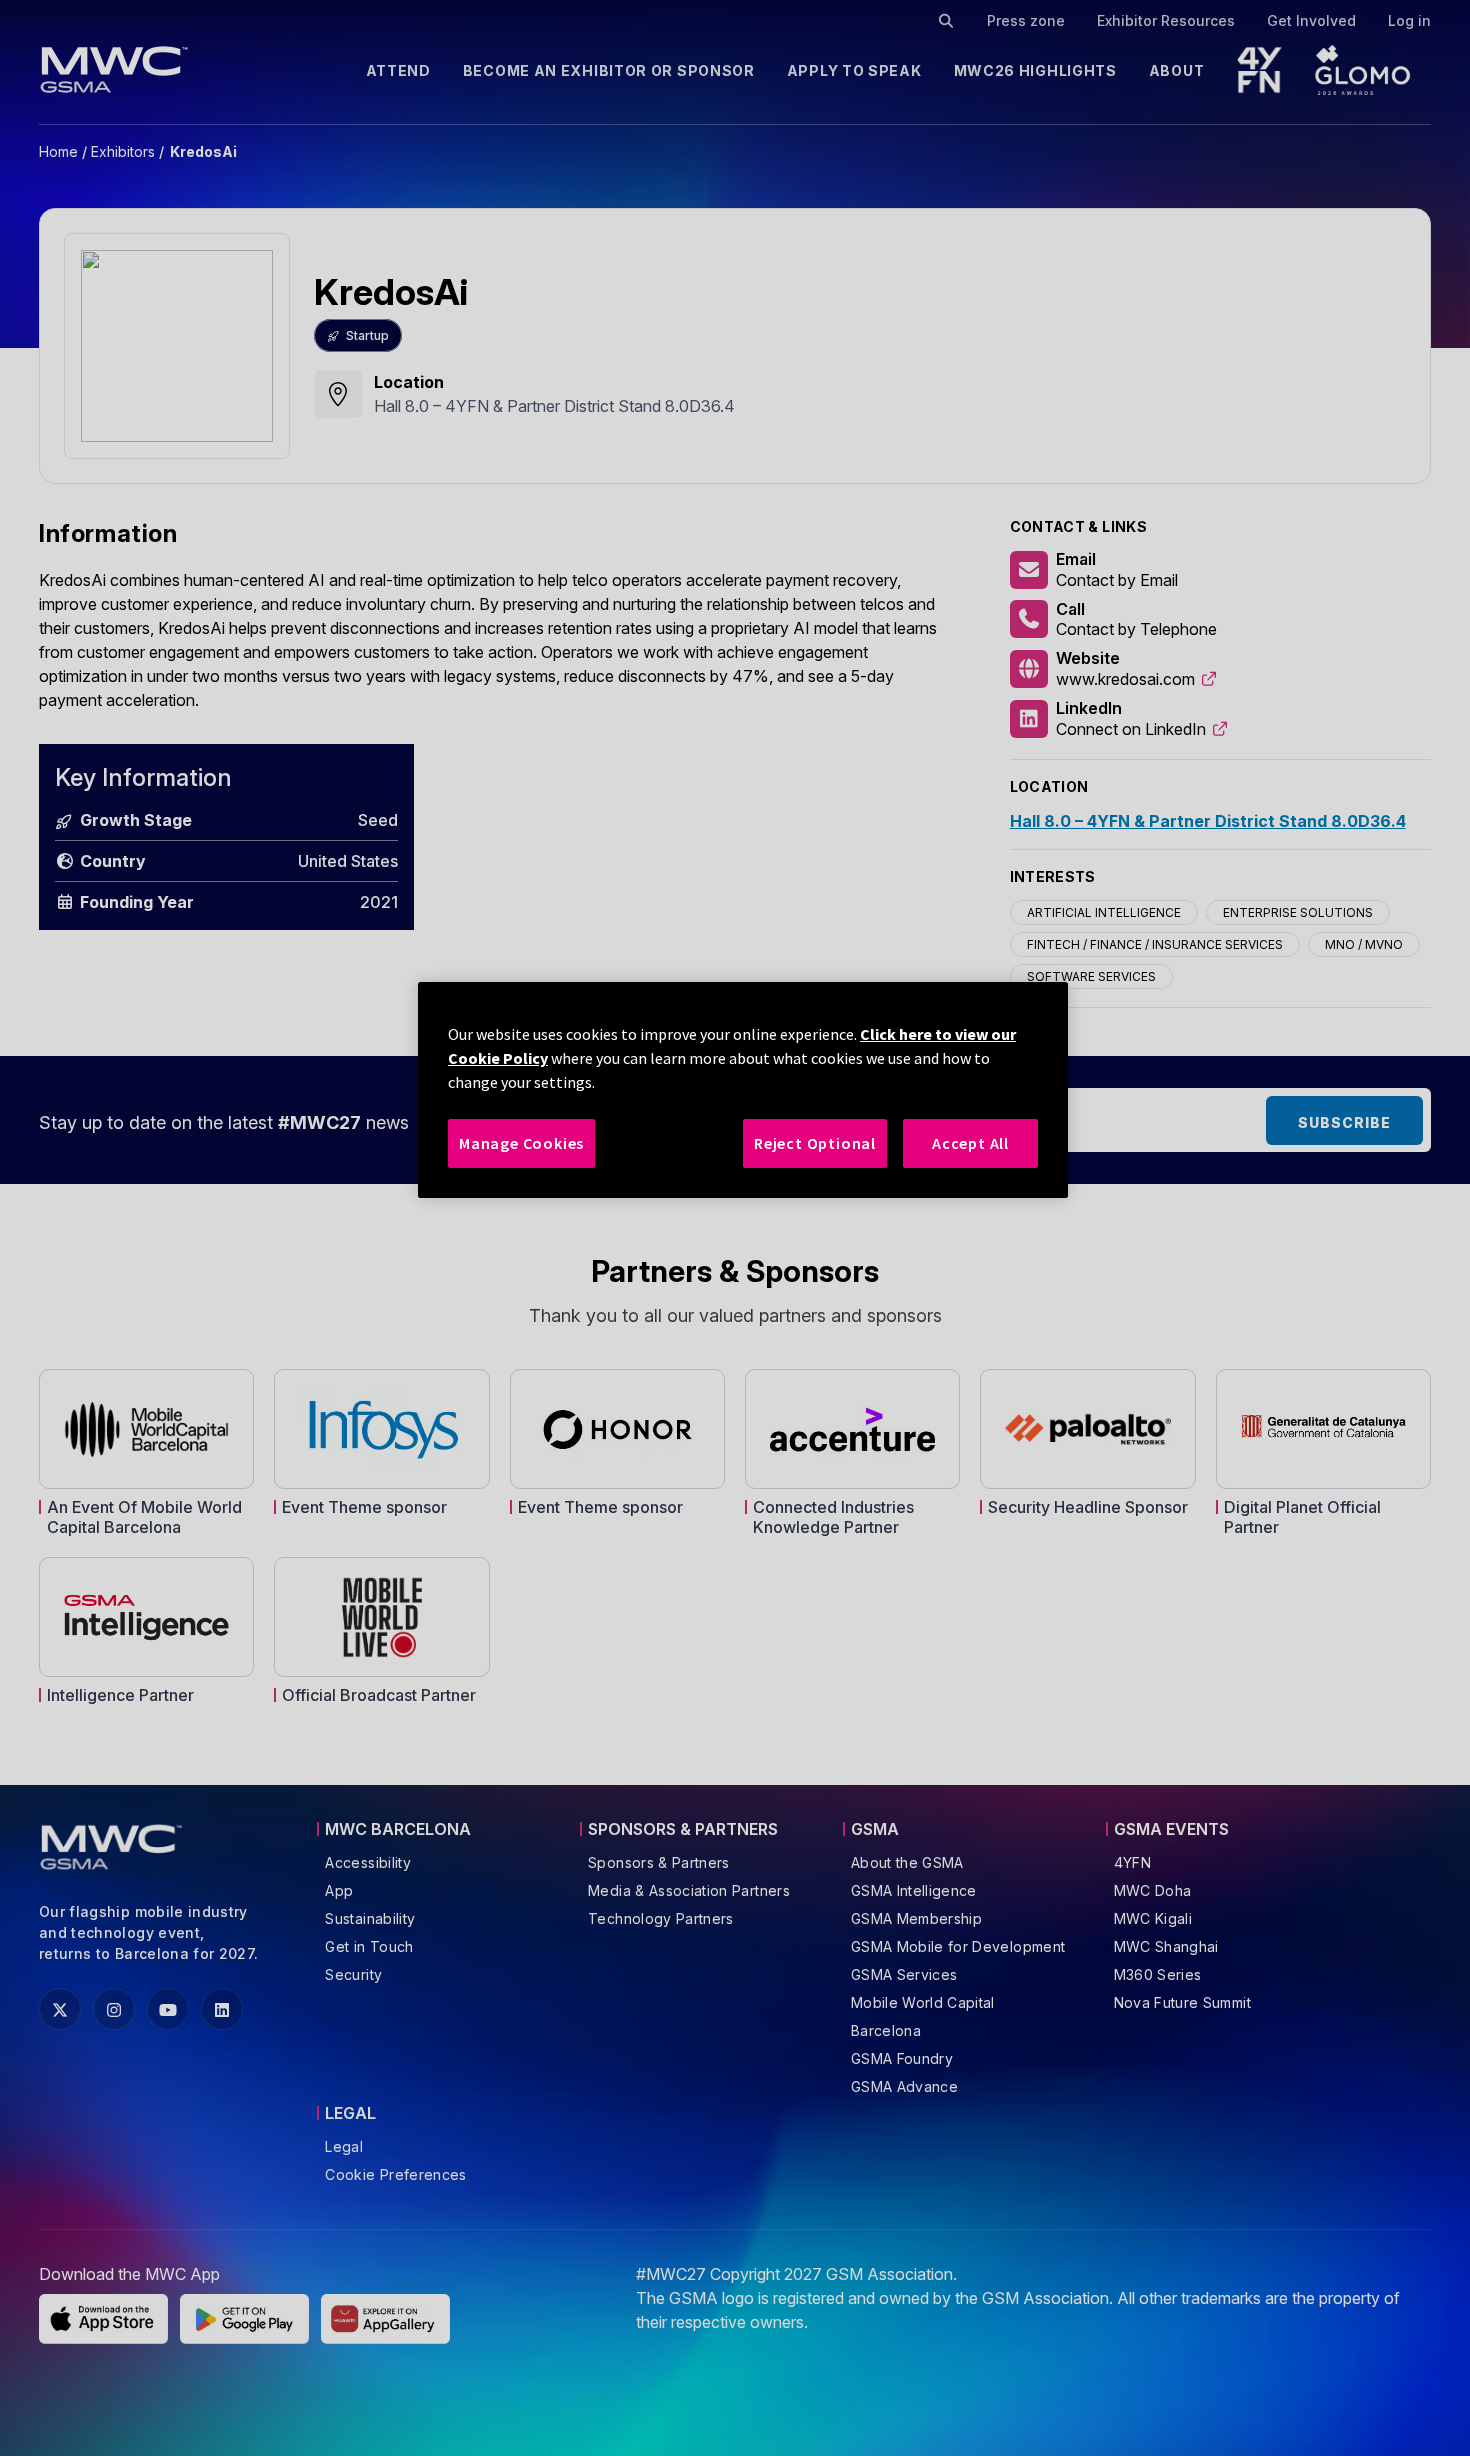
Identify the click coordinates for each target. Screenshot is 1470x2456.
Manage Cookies (521, 1143)
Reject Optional (815, 1143)
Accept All (970, 1143)
